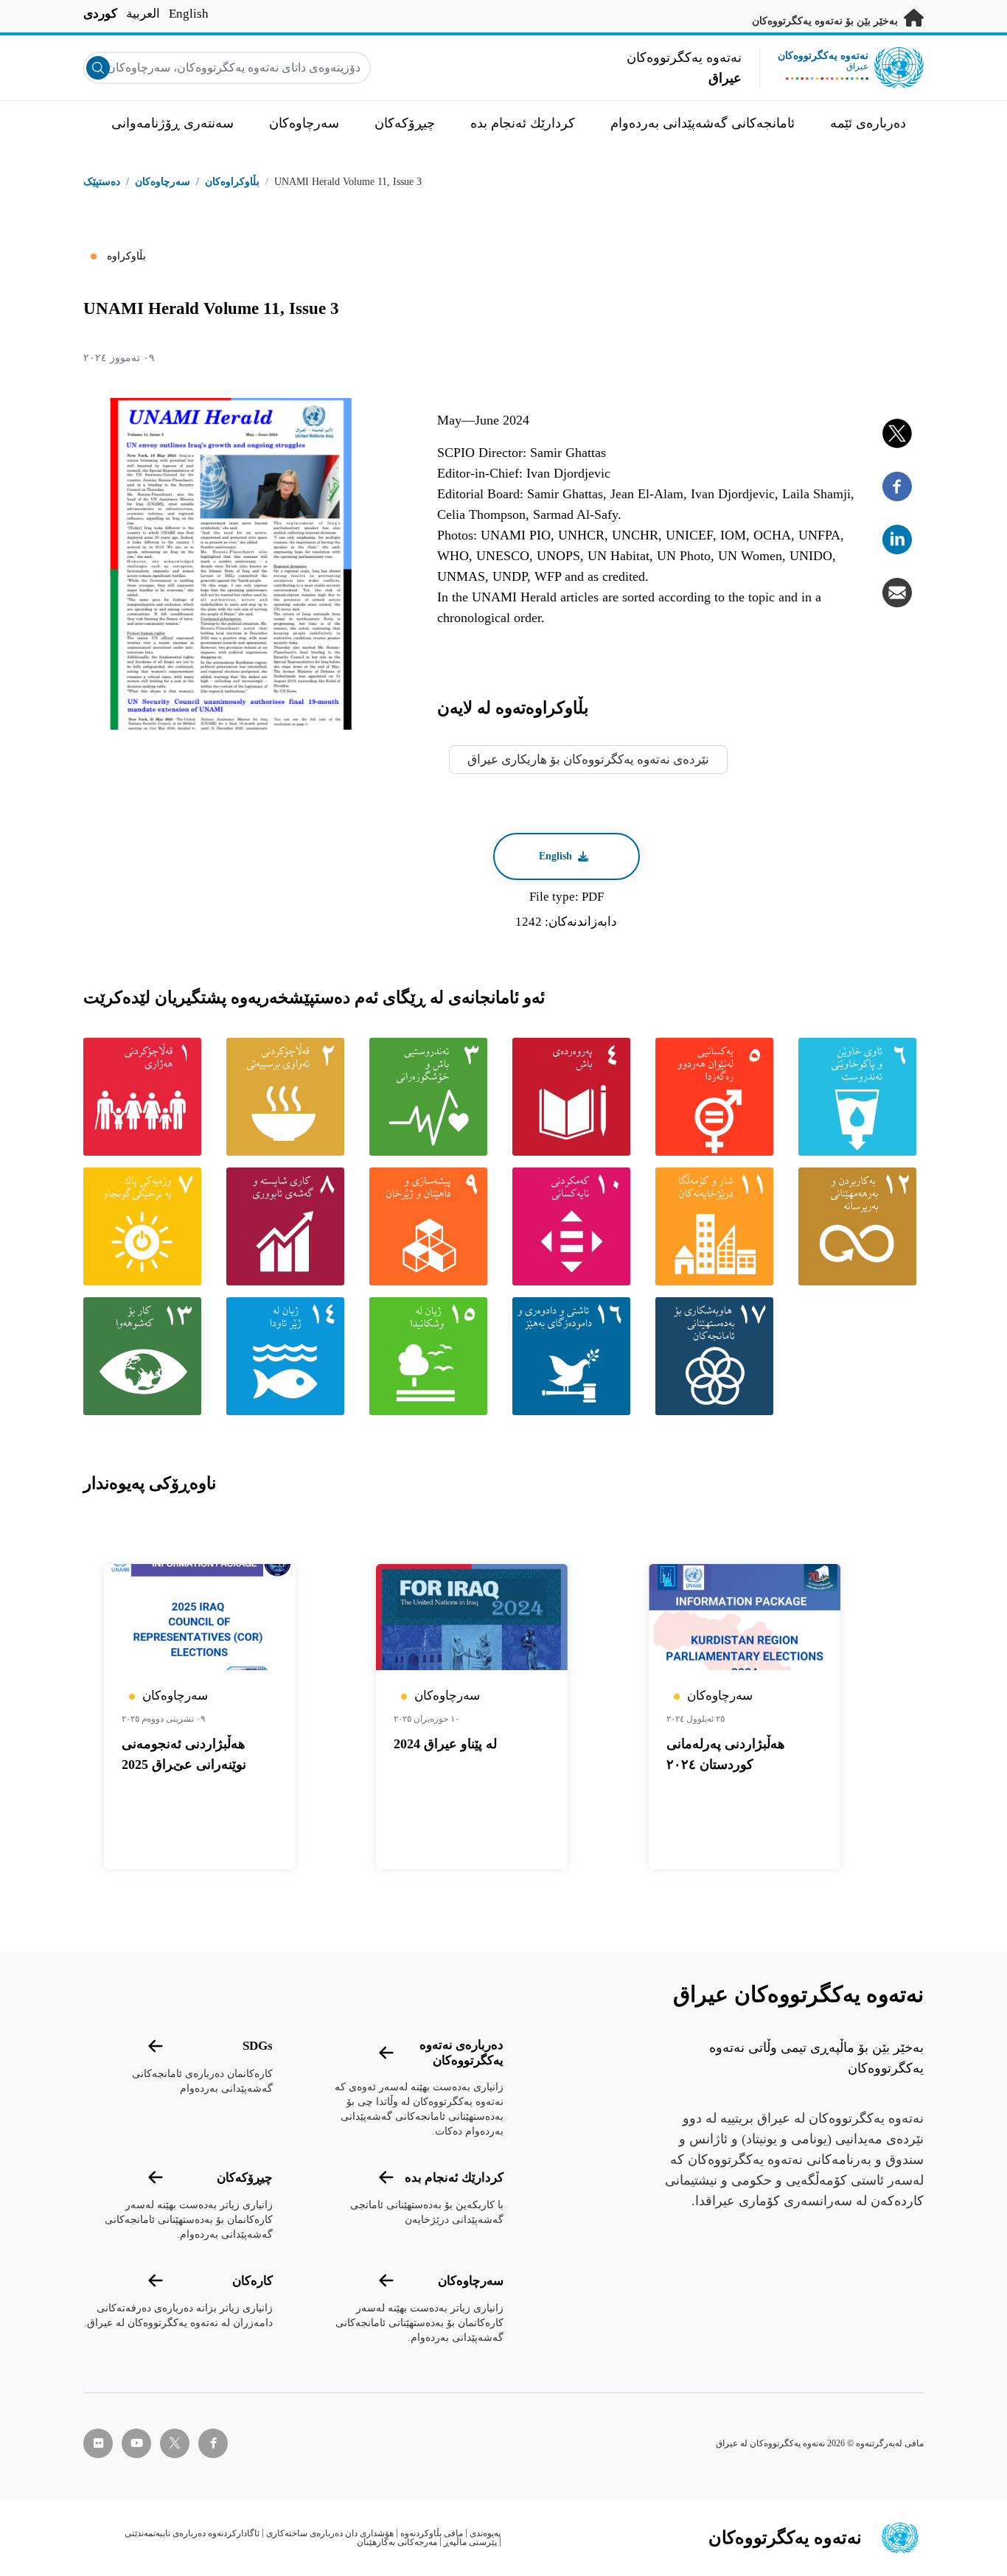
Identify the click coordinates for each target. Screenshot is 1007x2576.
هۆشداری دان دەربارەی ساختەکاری (330, 2533)
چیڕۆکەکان (245, 2178)
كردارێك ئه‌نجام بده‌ (454, 2178)
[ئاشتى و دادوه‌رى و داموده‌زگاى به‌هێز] (575, 1356)
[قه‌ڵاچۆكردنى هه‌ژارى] (146, 1097)
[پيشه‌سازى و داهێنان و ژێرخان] (432, 1226)
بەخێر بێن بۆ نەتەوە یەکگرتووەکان (826, 21)
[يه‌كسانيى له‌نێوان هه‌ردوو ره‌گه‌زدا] (718, 1097)
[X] (897, 433)
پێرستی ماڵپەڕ (470, 2542)
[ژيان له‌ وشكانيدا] (432, 1356)
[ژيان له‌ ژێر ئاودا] (289, 1356)
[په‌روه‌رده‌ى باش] (575, 1097)
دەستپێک (102, 182)
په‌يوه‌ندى (485, 2533)
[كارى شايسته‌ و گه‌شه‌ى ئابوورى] (289, 1226)
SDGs (258, 2046)
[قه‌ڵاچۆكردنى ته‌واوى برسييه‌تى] (289, 1097)
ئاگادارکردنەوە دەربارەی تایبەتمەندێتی (192, 2533)
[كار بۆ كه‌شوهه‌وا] (146, 1356)
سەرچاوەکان (471, 2281)
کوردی (100, 14)
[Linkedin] (897, 540)
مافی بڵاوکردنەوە (432, 2533)
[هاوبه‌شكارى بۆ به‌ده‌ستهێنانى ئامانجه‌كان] (718, 1356)
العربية (143, 14)
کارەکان (252, 2281)
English (189, 14)
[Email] (897, 593)
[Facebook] (897, 486)
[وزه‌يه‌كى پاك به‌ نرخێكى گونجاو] (146, 1226)
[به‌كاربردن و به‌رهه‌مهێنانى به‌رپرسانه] (861, 1226)
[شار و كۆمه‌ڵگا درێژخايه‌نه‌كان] (718, 1226)
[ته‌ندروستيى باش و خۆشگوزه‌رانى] (432, 1097)
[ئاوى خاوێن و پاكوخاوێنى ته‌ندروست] (861, 1097)
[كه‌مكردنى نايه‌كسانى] (575, 1226)
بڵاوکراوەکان (232, 182)
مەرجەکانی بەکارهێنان (397, 2542)
